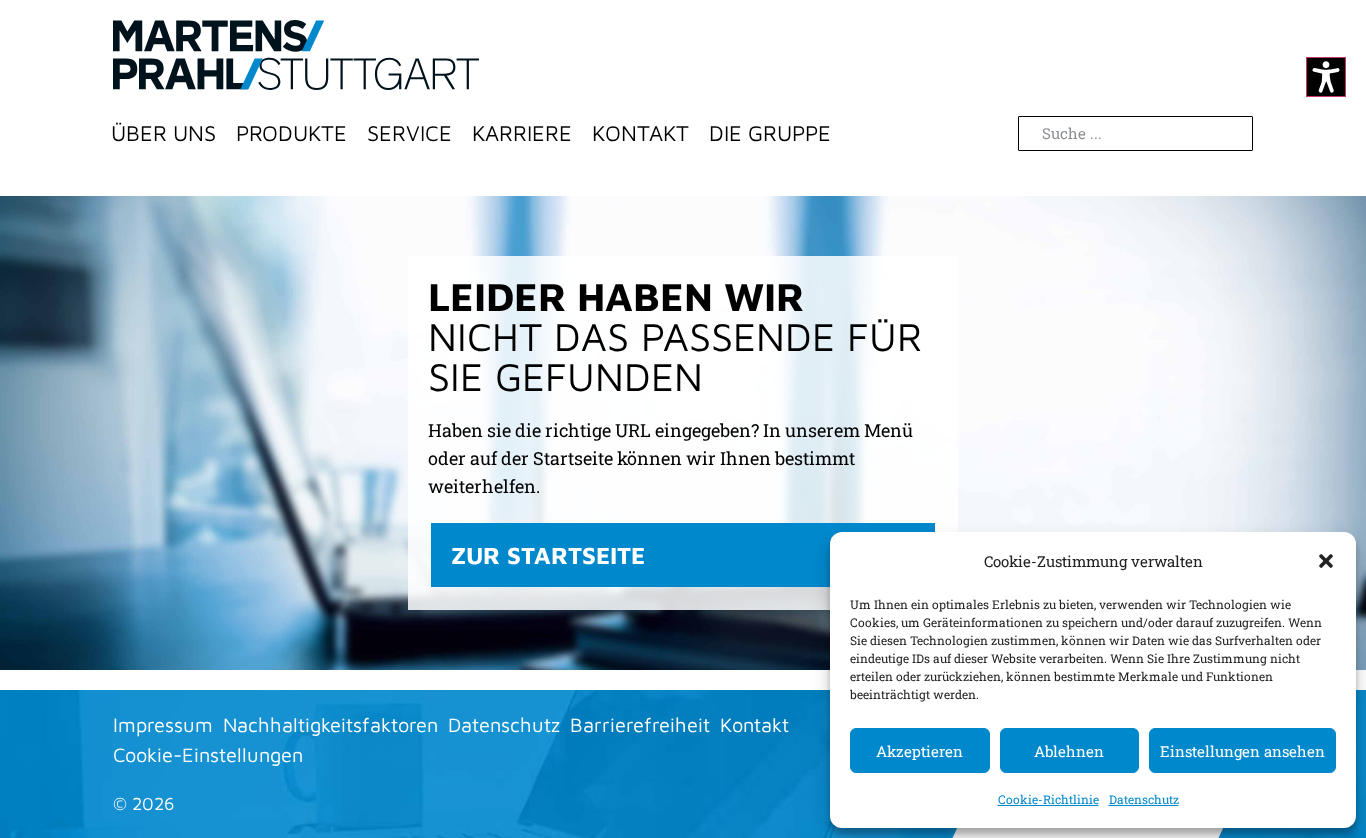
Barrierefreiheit (640, 724)
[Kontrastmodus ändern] (1326, 77)
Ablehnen (1069, 751)
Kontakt (640, 133)
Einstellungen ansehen (1242, 751)
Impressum (163, 724)
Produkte (291, 133)
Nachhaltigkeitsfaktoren (330, 724)
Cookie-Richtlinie (1048, 799)
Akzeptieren (919, 751)
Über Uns (163, 133)
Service (409, 133)
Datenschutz (1144, 799)
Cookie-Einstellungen (208, 754)
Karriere (522, 133)
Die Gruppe (770, 133)
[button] (1326, 561)
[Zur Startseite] (296, 55)
